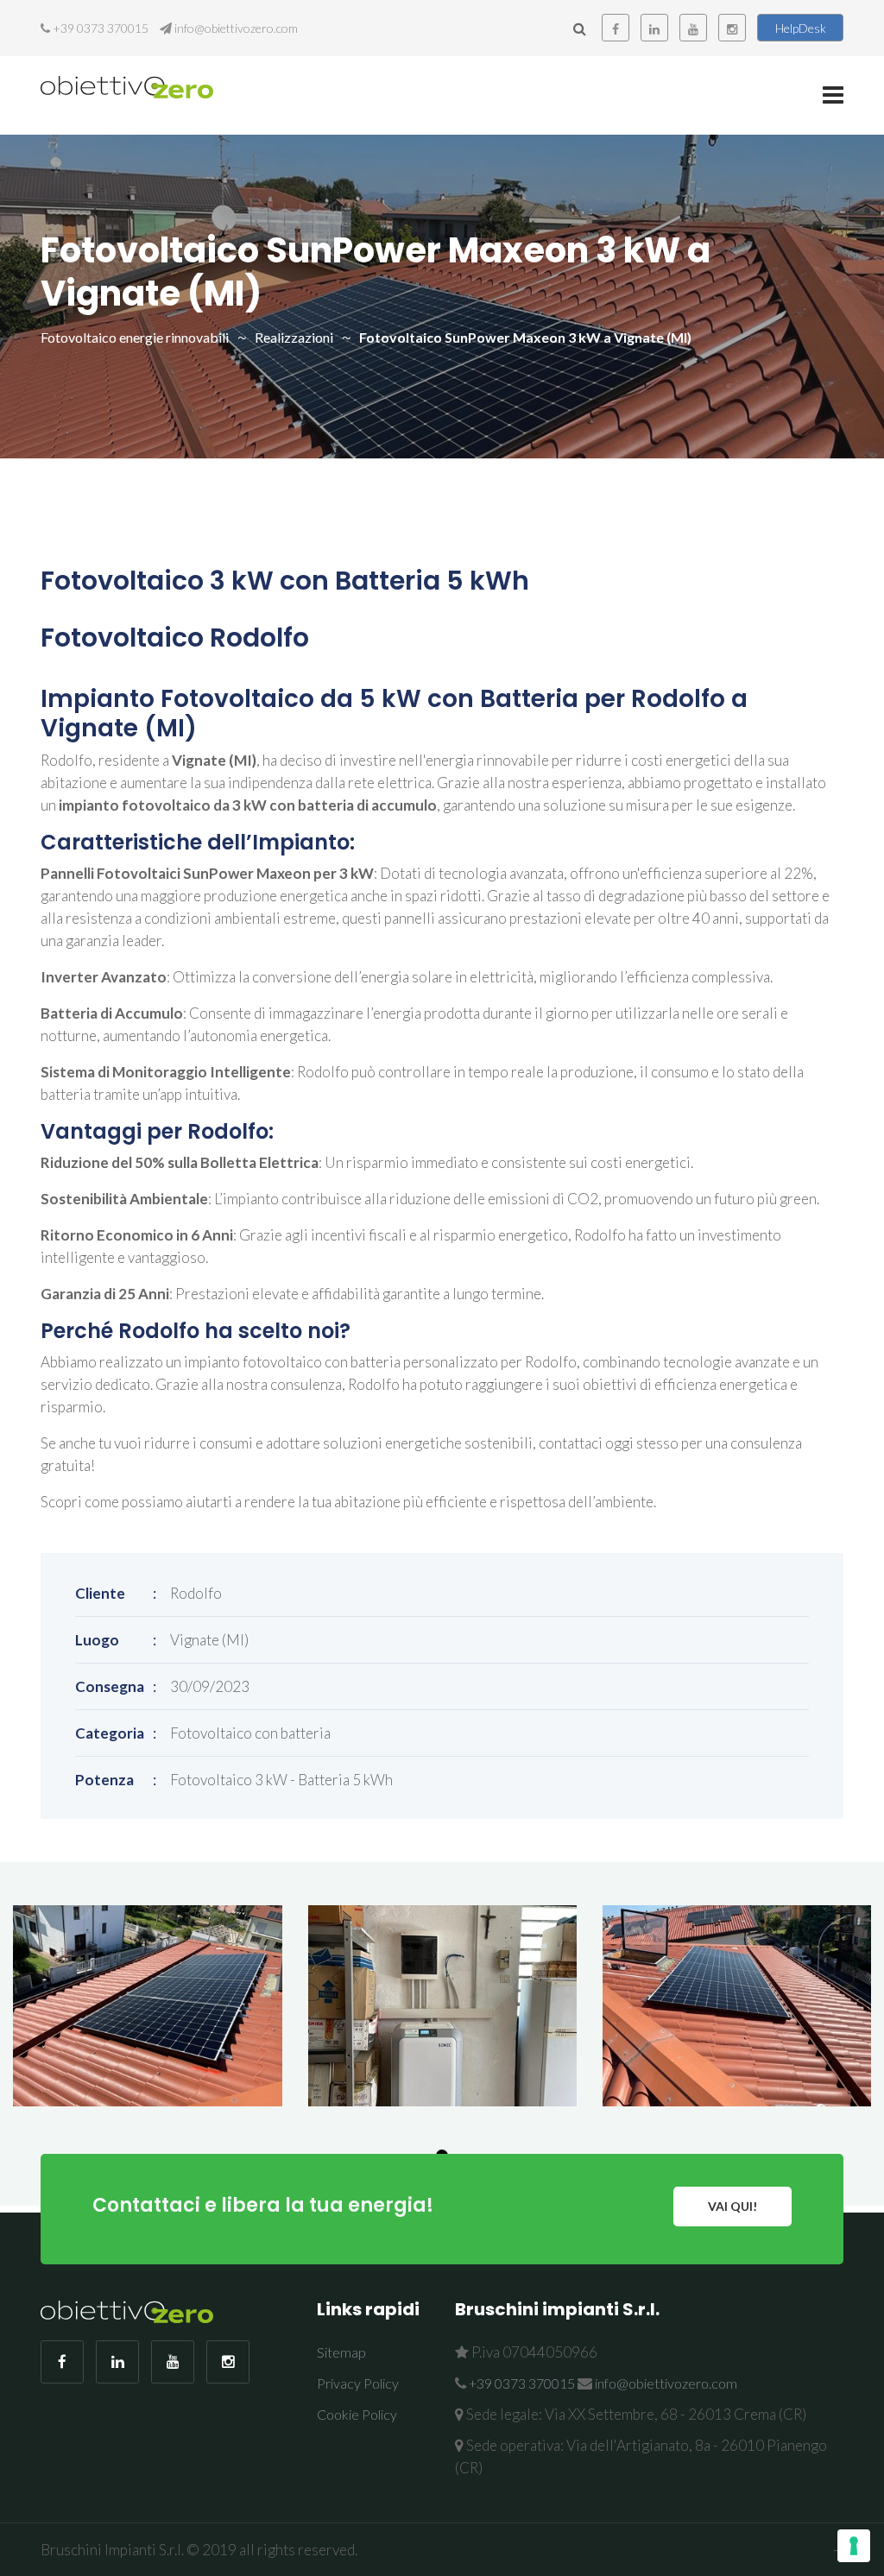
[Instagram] (732, 28)
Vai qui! (732, 2206)
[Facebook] (616, 28)
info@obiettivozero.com (236, 28)
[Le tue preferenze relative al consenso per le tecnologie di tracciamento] (854, 2546)
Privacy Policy (358, 2383)
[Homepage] (127, 86)
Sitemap (341, 2352)
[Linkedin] (654, 28)
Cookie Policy (357, 2414)
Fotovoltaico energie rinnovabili (135, 337)
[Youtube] (693, 28)
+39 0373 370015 (101, 28)
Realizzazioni (294, 337)
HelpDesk (801, 28)
